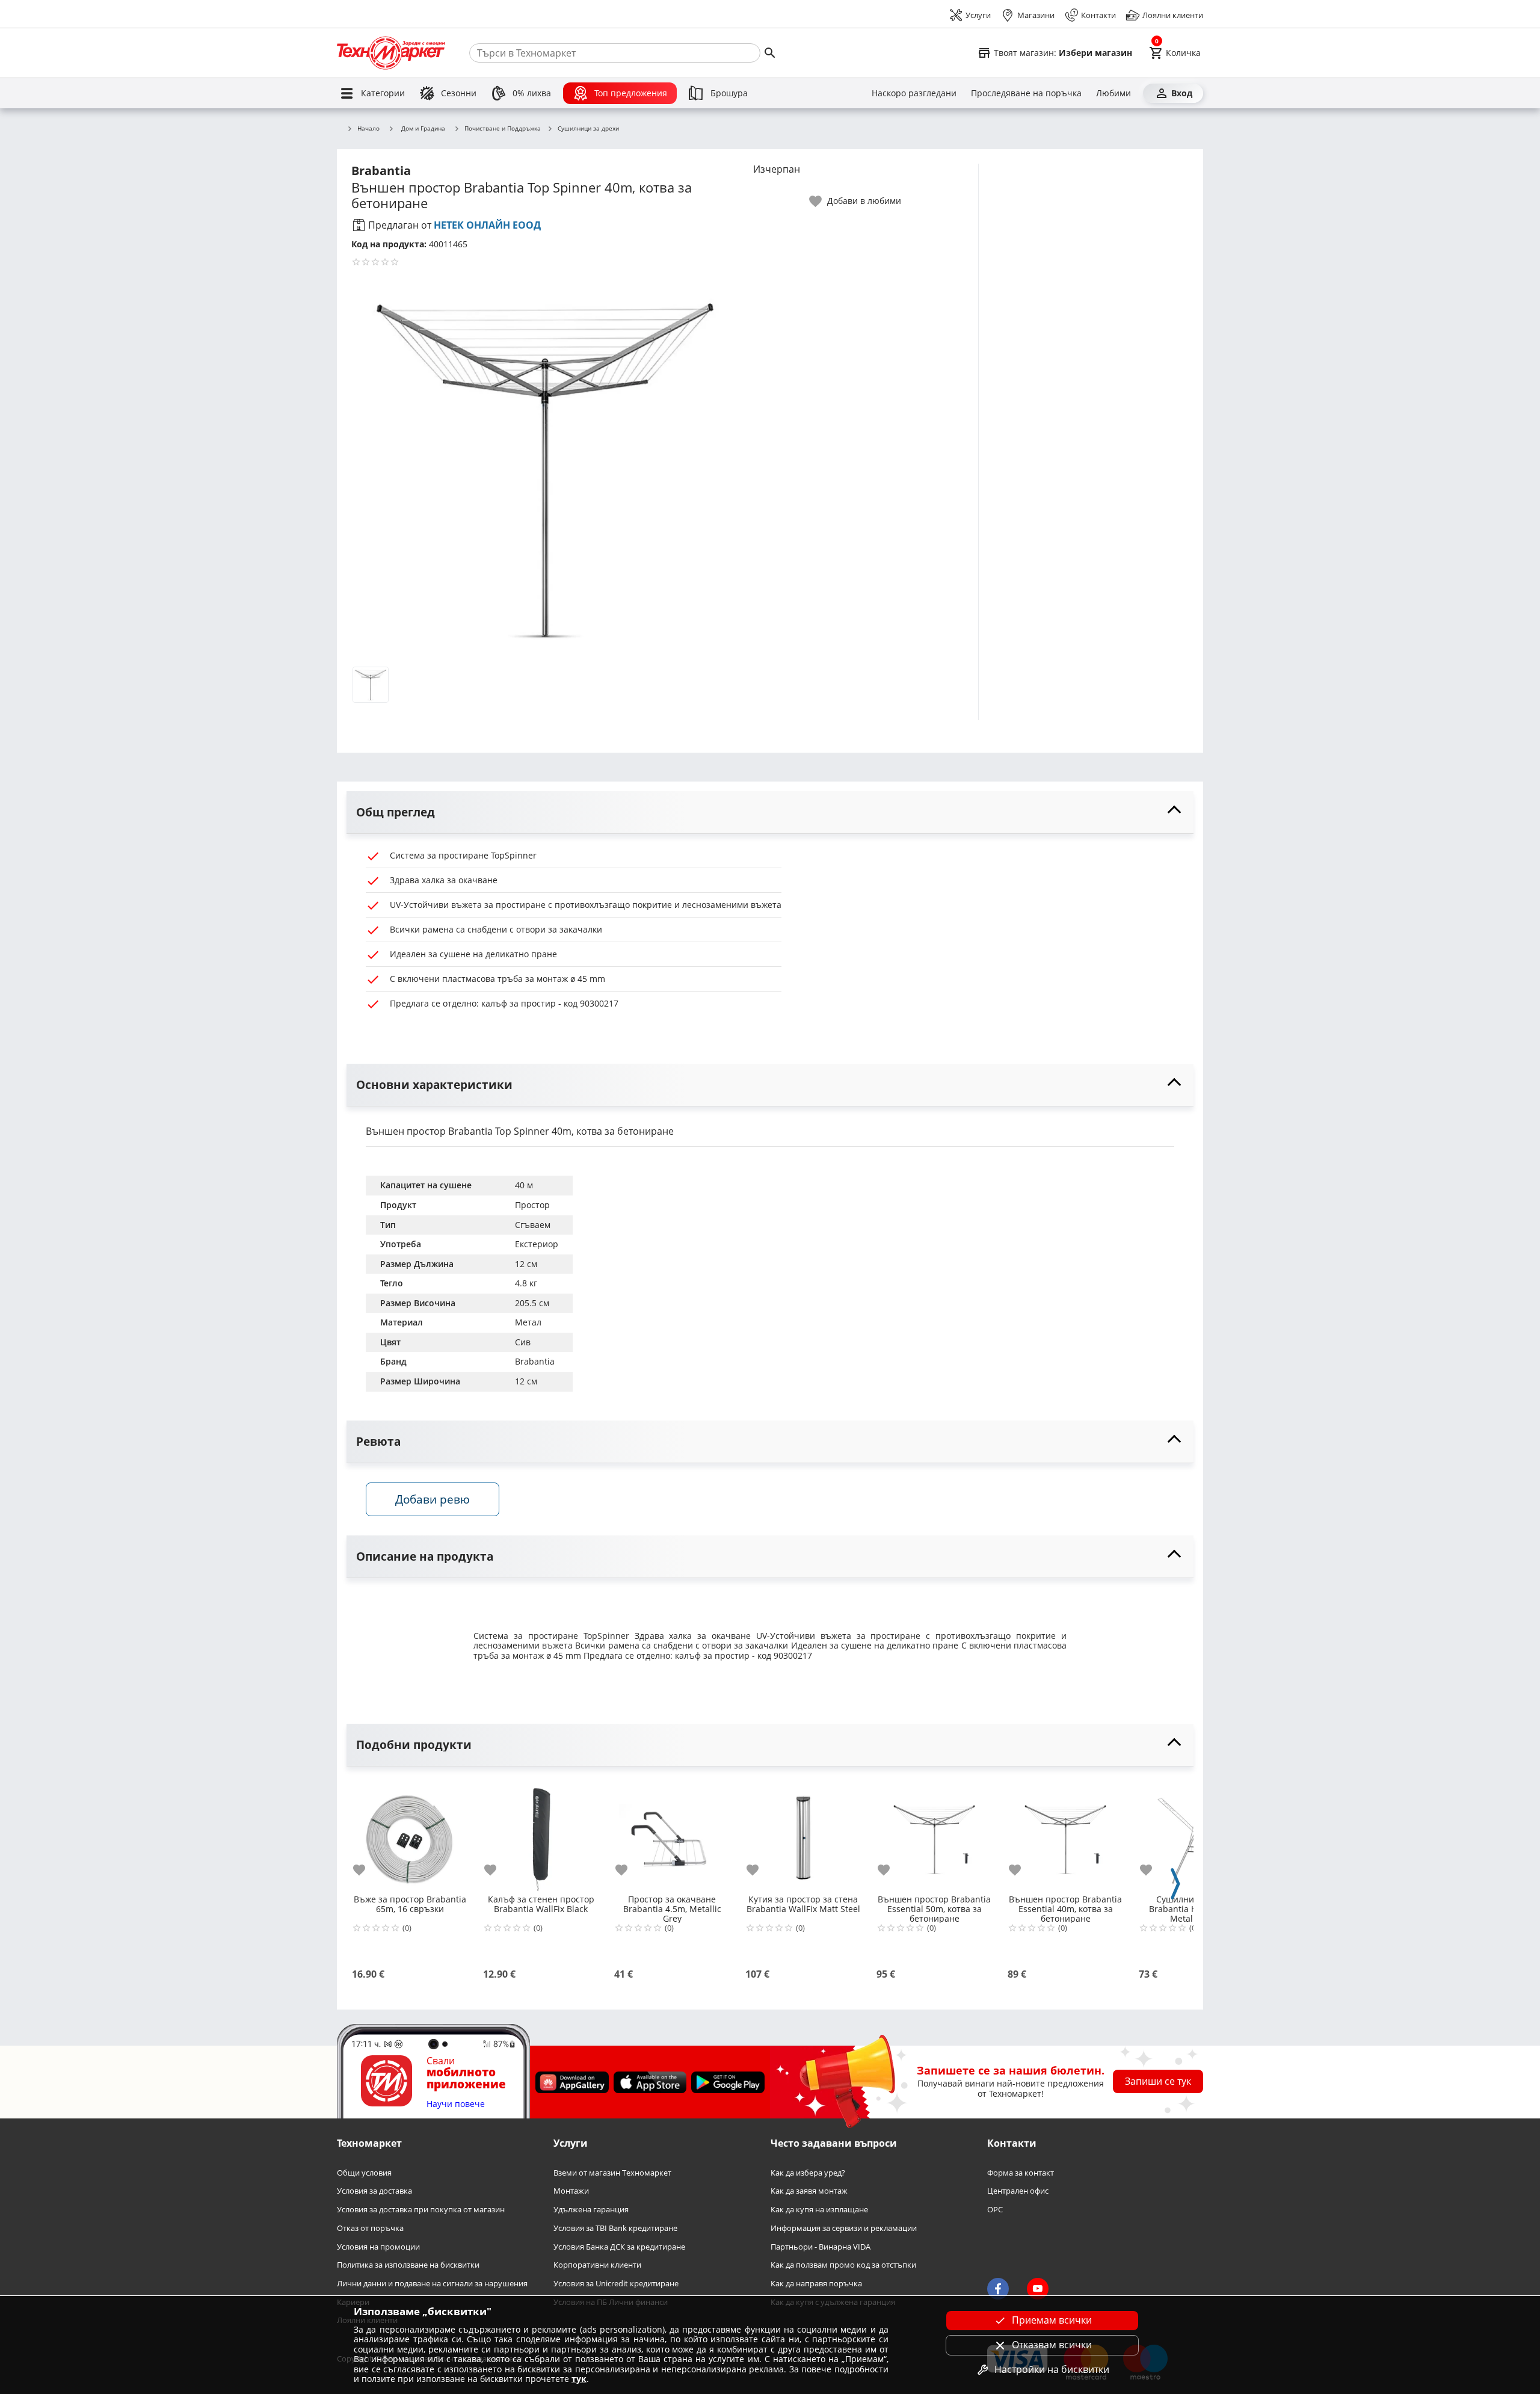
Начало (368, 129)
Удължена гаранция (591, 2210)
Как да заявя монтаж (809, 2191)
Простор (532, 1205)
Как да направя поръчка (816, 2284)
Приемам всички (1052, 2320)
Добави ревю (433, 1499)
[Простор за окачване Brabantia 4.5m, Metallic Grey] (672, 1834)
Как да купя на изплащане (819, 2210)
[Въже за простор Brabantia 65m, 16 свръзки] (410, 1834)
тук (579, 2379)
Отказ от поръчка (370, 2228)
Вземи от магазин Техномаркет (612, 2173)
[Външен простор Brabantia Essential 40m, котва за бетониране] (1065, 1834)
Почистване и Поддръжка (503, 129)
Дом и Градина (423, 128)
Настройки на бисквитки (1052, 2369)
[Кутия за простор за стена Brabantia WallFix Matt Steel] (803, 1834)
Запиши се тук (1158, 2081)
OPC (995, 2210)
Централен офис (1018, 2191)
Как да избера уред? (808, 2173)
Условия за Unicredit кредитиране (616, 2284)
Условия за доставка (374, 2191)
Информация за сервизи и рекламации (844, 2228)
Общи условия (364, 2173)
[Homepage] (391, 53)
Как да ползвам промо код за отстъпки (843, 2265)
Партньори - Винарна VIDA (821, 2246)
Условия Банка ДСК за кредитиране (619, 2246)
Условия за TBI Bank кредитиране (615, 2228)
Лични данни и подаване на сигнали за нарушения (432, 2284)
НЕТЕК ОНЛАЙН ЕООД (487, 225)
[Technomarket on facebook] (998, 2289)
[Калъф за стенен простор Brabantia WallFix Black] (541, 1834)
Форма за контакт (1021, 2173)
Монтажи (571, 2191)
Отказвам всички (1052, 2345)
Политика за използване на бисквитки (408, 2265)
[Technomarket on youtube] (1038, 2289)
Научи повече (456, 2104)
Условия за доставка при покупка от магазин (421, 2210)
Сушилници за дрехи (588, 129)
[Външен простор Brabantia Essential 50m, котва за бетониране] (934, 1834)
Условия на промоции (378, 2246)
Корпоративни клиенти (597, 2265)
